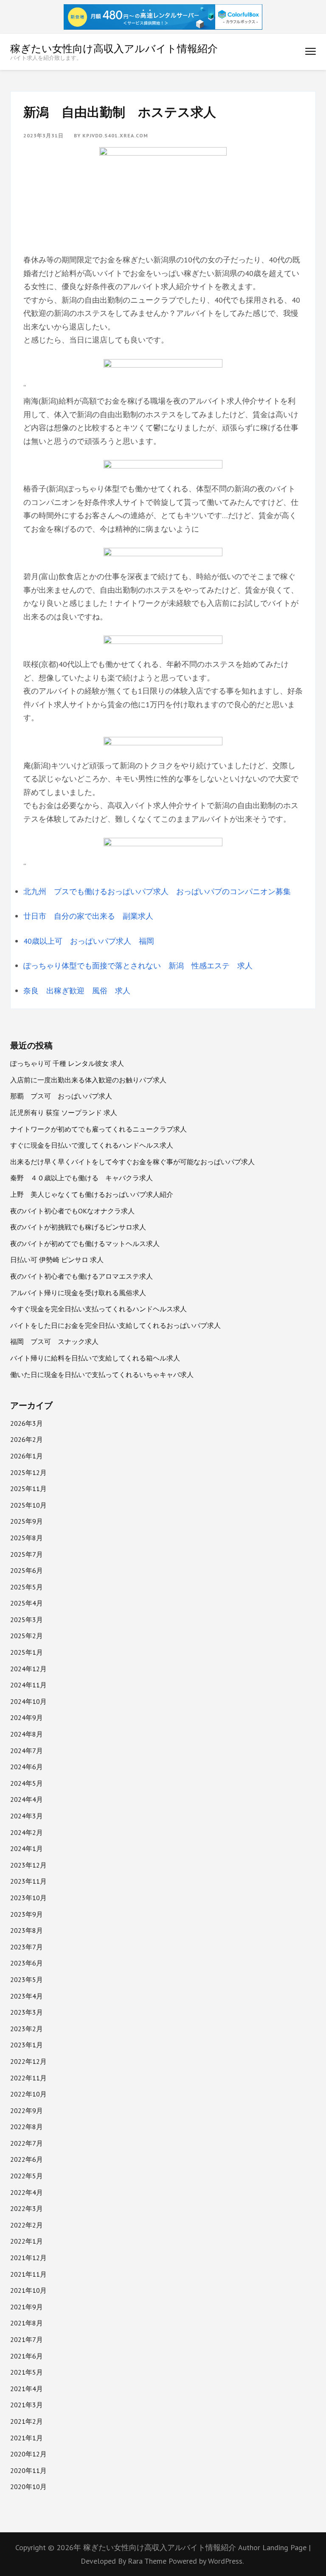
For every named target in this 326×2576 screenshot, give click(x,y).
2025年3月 (27, 1620)
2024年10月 (28, 1701)
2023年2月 (27, 2029)
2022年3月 (27, 2208)
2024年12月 (28, 1669)
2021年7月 (27, 2339)
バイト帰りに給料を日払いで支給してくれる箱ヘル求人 (95, 1358)
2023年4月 (27, 1996)
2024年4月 (27, 1799)
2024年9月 (27, 1717)
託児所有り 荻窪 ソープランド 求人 (64, 1112)
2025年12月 (28, 1472)
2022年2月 (27, 2225)
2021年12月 (28, 2258)
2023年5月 (27, 1979)
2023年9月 (27, 1914)
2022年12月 (28, 2061)
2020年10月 (28, 2487)
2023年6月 (27, 1963)
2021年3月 (27, 2405)
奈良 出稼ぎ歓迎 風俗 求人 (77, 991)
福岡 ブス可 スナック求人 (54, 1341)
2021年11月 (28, 2274)
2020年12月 (28, 2454)
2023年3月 (27, 2012)
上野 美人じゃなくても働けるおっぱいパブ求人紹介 (92, 1194)
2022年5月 (27, 2176)
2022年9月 (27, 2110)
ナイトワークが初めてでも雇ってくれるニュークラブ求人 (98, 1129)
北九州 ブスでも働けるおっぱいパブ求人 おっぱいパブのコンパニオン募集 (157, 891)
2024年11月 (28, 1685)
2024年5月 (27, 1783)
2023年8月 (27, 1930)
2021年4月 (27, 2389)
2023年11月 (28, 1881)
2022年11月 (28, 2078)
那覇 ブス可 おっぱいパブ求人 (61, 1096)
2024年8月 (27, 1734)
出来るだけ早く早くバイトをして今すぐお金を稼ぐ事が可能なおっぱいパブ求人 (132, 1162)
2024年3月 (27, 1816)
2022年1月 (27, 2241)
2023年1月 (27, 2045)
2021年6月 (27, 2356)
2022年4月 (27, 2192)
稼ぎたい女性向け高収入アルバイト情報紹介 (114, 48)
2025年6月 (27, 1570)
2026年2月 (27, 1439)
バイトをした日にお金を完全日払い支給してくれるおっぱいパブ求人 (115, 1325)
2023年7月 (27, 1947)
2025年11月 (28, 1489)
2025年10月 (28, 1505)
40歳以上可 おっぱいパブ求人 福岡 (89, 941)
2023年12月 (28, 1865)
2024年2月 (27, 1832)
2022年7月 (27, 2143)
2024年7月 (27, 1751)
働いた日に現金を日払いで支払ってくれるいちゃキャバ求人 (102, 1374)
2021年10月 (28, 2290)
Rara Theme (148, 2561)
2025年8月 (27, 1538)
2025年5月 (27, 1587)
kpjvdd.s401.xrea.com (115, 135)
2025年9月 (27, 1521)
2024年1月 (27, 1848)
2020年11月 (28, 2470)
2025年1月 (27, 1652)
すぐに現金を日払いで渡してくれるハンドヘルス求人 (92, 1145)
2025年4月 (27, 1603)
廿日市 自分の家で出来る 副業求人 (88, 916)
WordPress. (226, 2561)
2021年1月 (27, 2438)
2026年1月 (27, 1456)
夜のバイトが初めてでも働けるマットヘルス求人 (85, 1243)
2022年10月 (28, 2094)
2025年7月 (27, 1554)
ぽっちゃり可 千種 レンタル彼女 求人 (67, 1063)
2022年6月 (27, 2159)
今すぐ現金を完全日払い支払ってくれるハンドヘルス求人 (98, 1309)
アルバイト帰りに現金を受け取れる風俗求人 (78, 1293)
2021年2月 (27, 2421)
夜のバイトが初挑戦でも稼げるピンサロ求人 (78, 1227)
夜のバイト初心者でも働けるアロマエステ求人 (81, 1276)
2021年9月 (27, 2307)
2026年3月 (27, 1423)
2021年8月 (27, 2323)
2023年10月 (28, 1898)
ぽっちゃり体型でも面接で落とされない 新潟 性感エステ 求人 (138, 966)
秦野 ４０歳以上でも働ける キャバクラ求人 (81, 1178)
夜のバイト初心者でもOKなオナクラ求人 (72, 1211)
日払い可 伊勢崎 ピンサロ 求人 (57, 1260)
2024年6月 (27, 1767)
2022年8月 (27, 2127)
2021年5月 (27, 2372)
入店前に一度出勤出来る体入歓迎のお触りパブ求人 (88, 1080)
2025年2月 (27, 1636)
